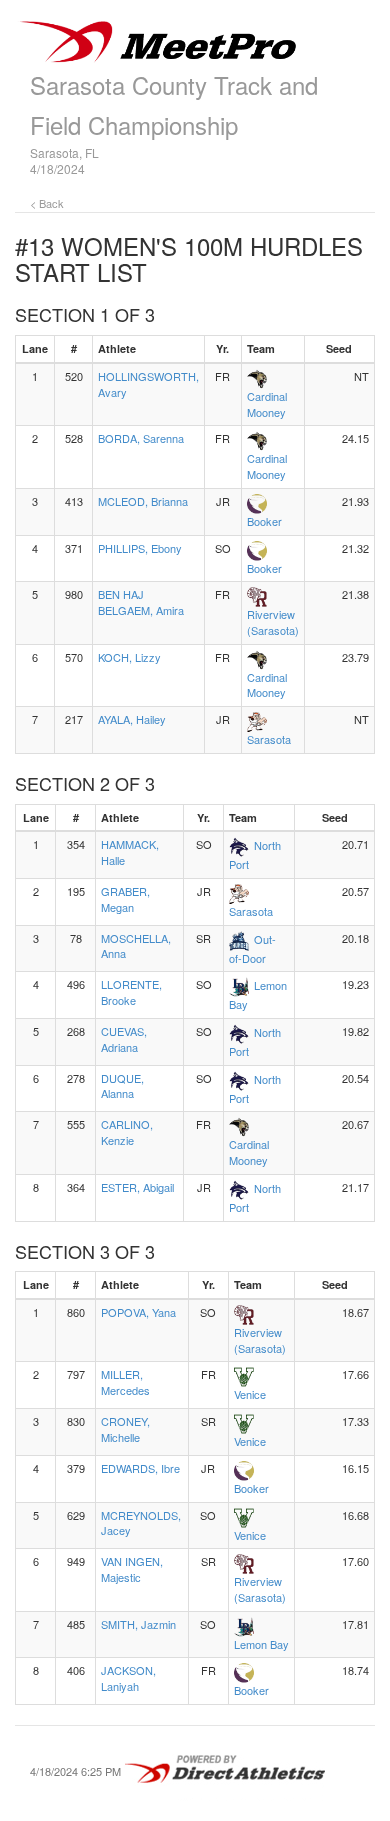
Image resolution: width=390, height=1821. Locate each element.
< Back (47, 203)
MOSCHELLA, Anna (136, 946)
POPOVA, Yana (138, 1312)
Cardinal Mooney (267, 404)
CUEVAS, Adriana (124, 1039)
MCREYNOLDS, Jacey (141, 1523)
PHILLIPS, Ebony (140, 548)
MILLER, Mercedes (125, 1382)
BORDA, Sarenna (141, 438)
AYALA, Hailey (132, 719)
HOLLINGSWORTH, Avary (148, 384)
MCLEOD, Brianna (143, 501)
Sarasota (269, 739)
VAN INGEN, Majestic (132, 1569)
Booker (264, 521)
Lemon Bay (261, 1644)
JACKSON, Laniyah (128, 1678)
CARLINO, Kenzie (127, 1132)
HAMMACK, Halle (130, 852)
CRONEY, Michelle (125, 1429)
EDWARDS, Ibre (140, 1468)
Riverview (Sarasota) (273, 622)
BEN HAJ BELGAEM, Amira (141, 602)
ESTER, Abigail (137, 1187)
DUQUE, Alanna (122, 1086)
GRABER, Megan (125, 899)
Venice (250, 1394)
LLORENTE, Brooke (131, 992)
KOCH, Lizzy (129, 657)
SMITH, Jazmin (138, 1624)
